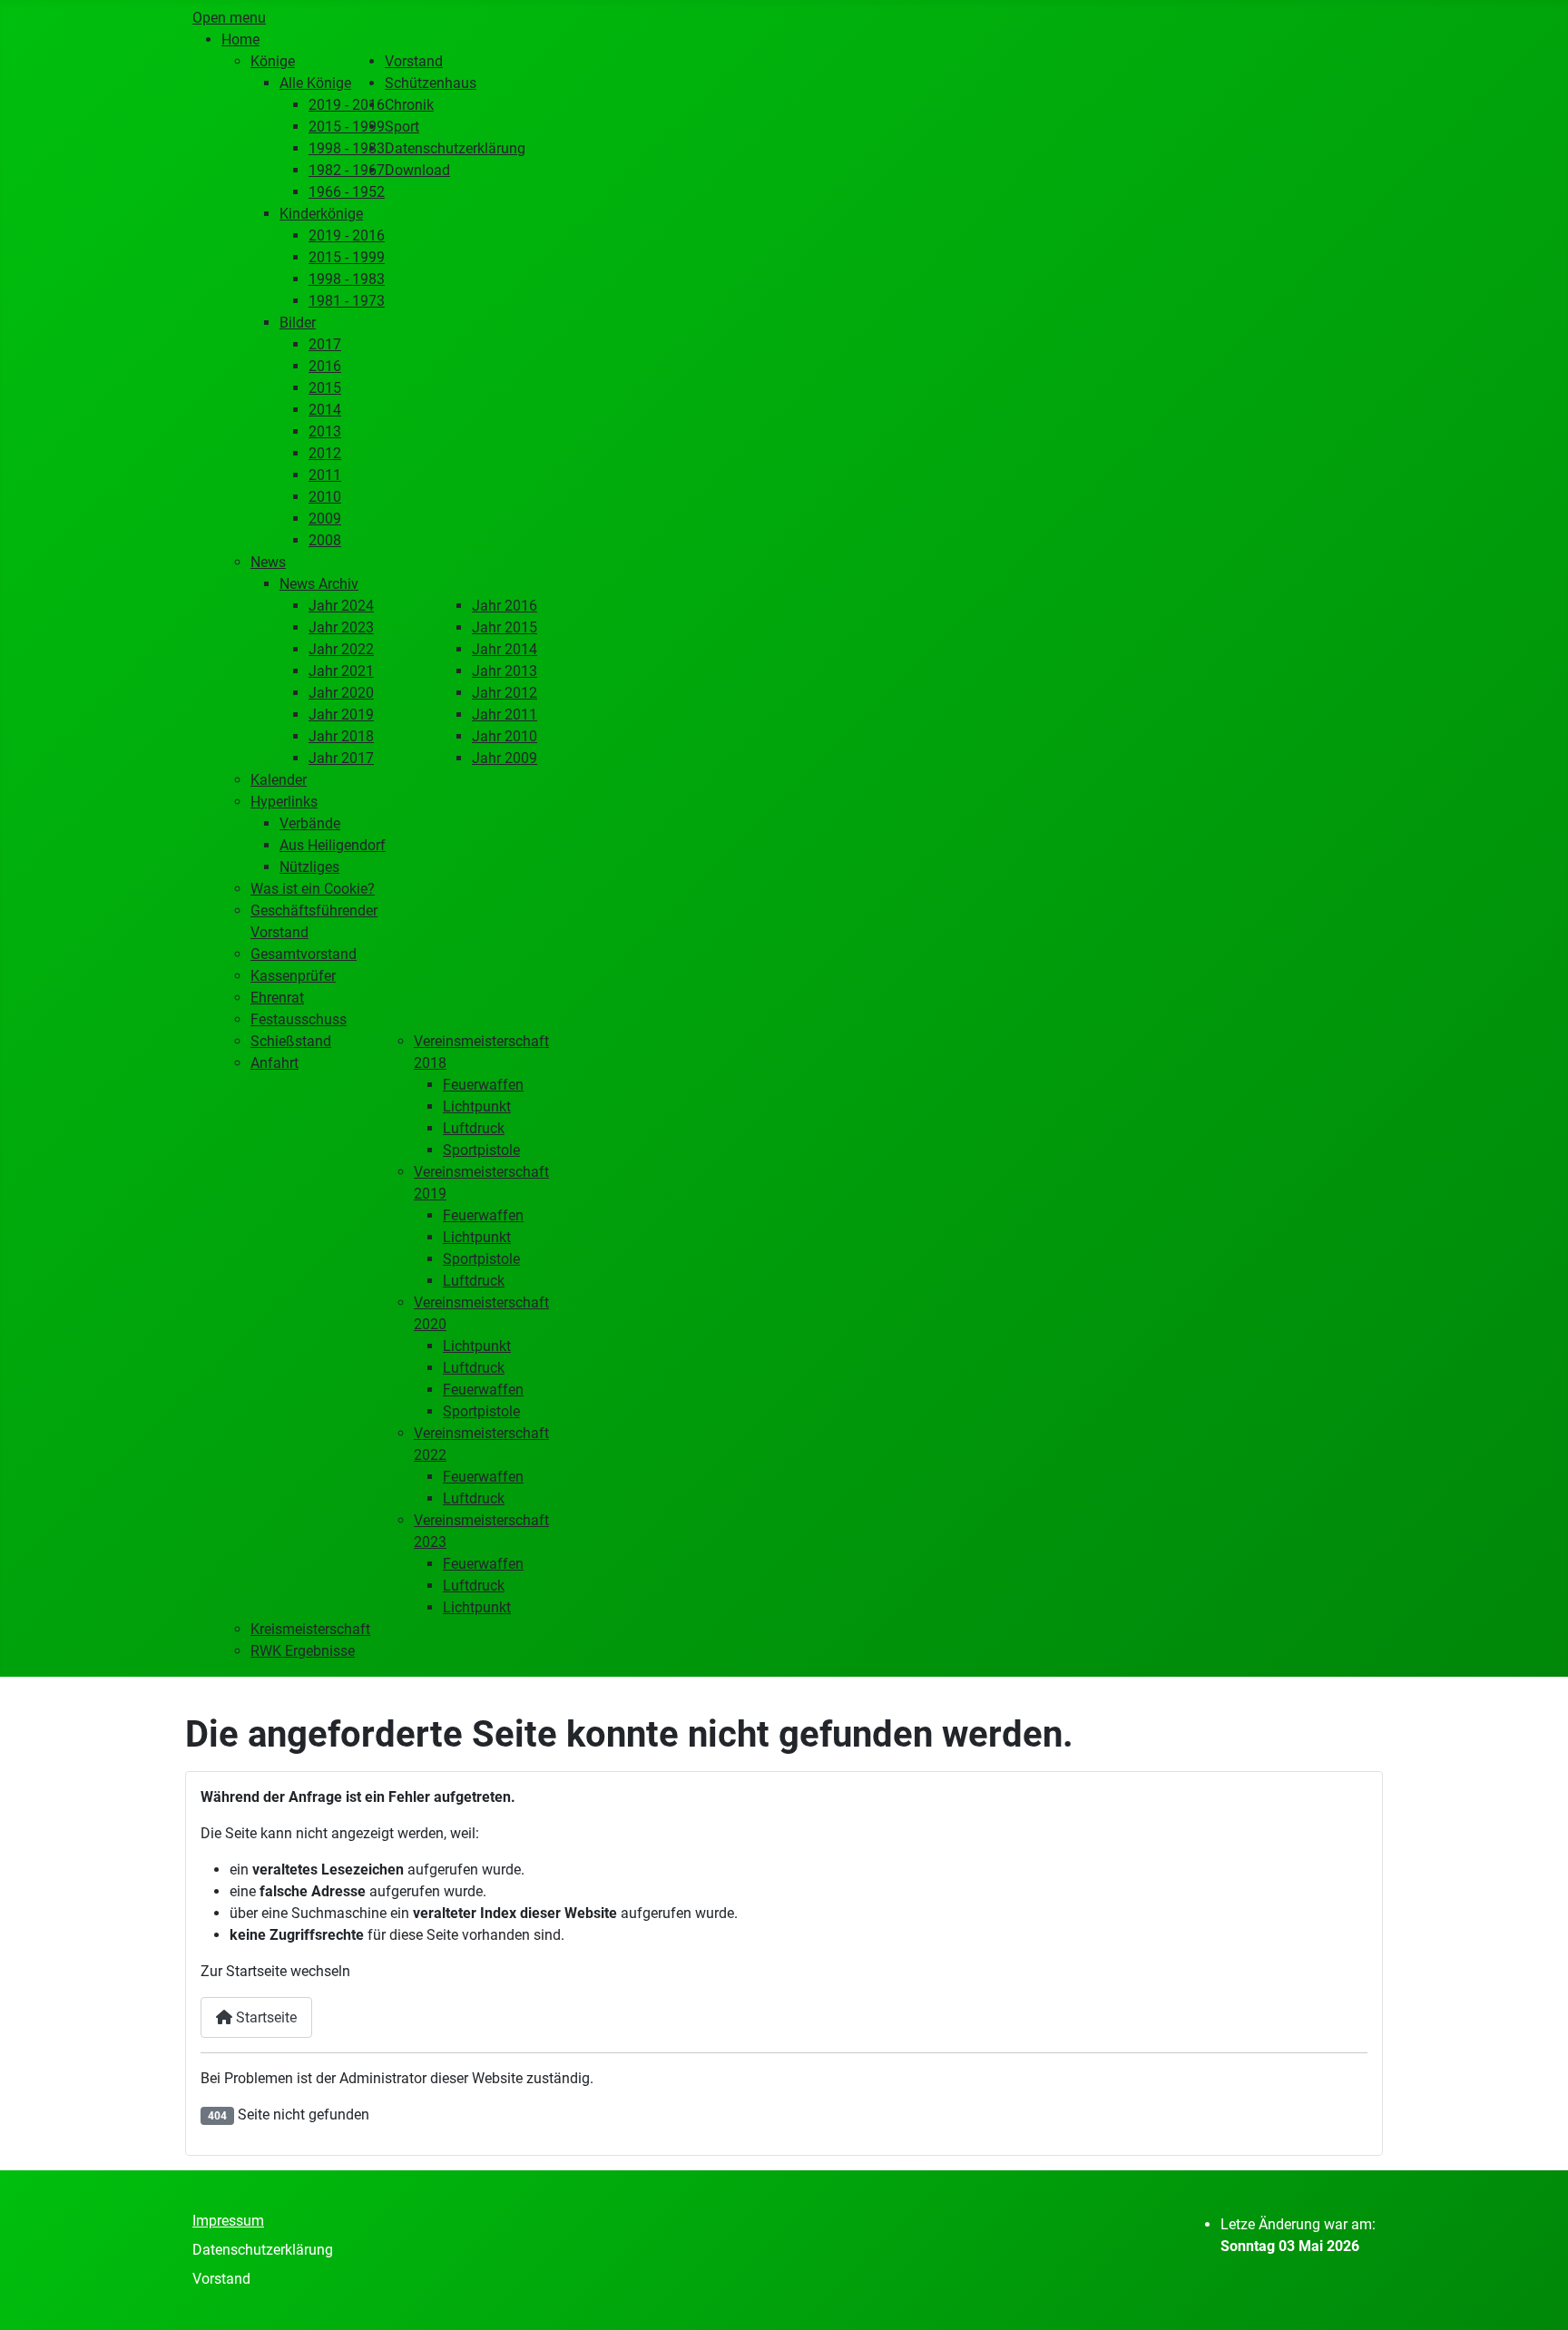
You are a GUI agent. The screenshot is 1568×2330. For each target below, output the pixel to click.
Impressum (228, 2221)
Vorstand (221, 2279)
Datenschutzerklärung (263, 2250)
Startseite (265, 2017)
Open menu (229, 18)
